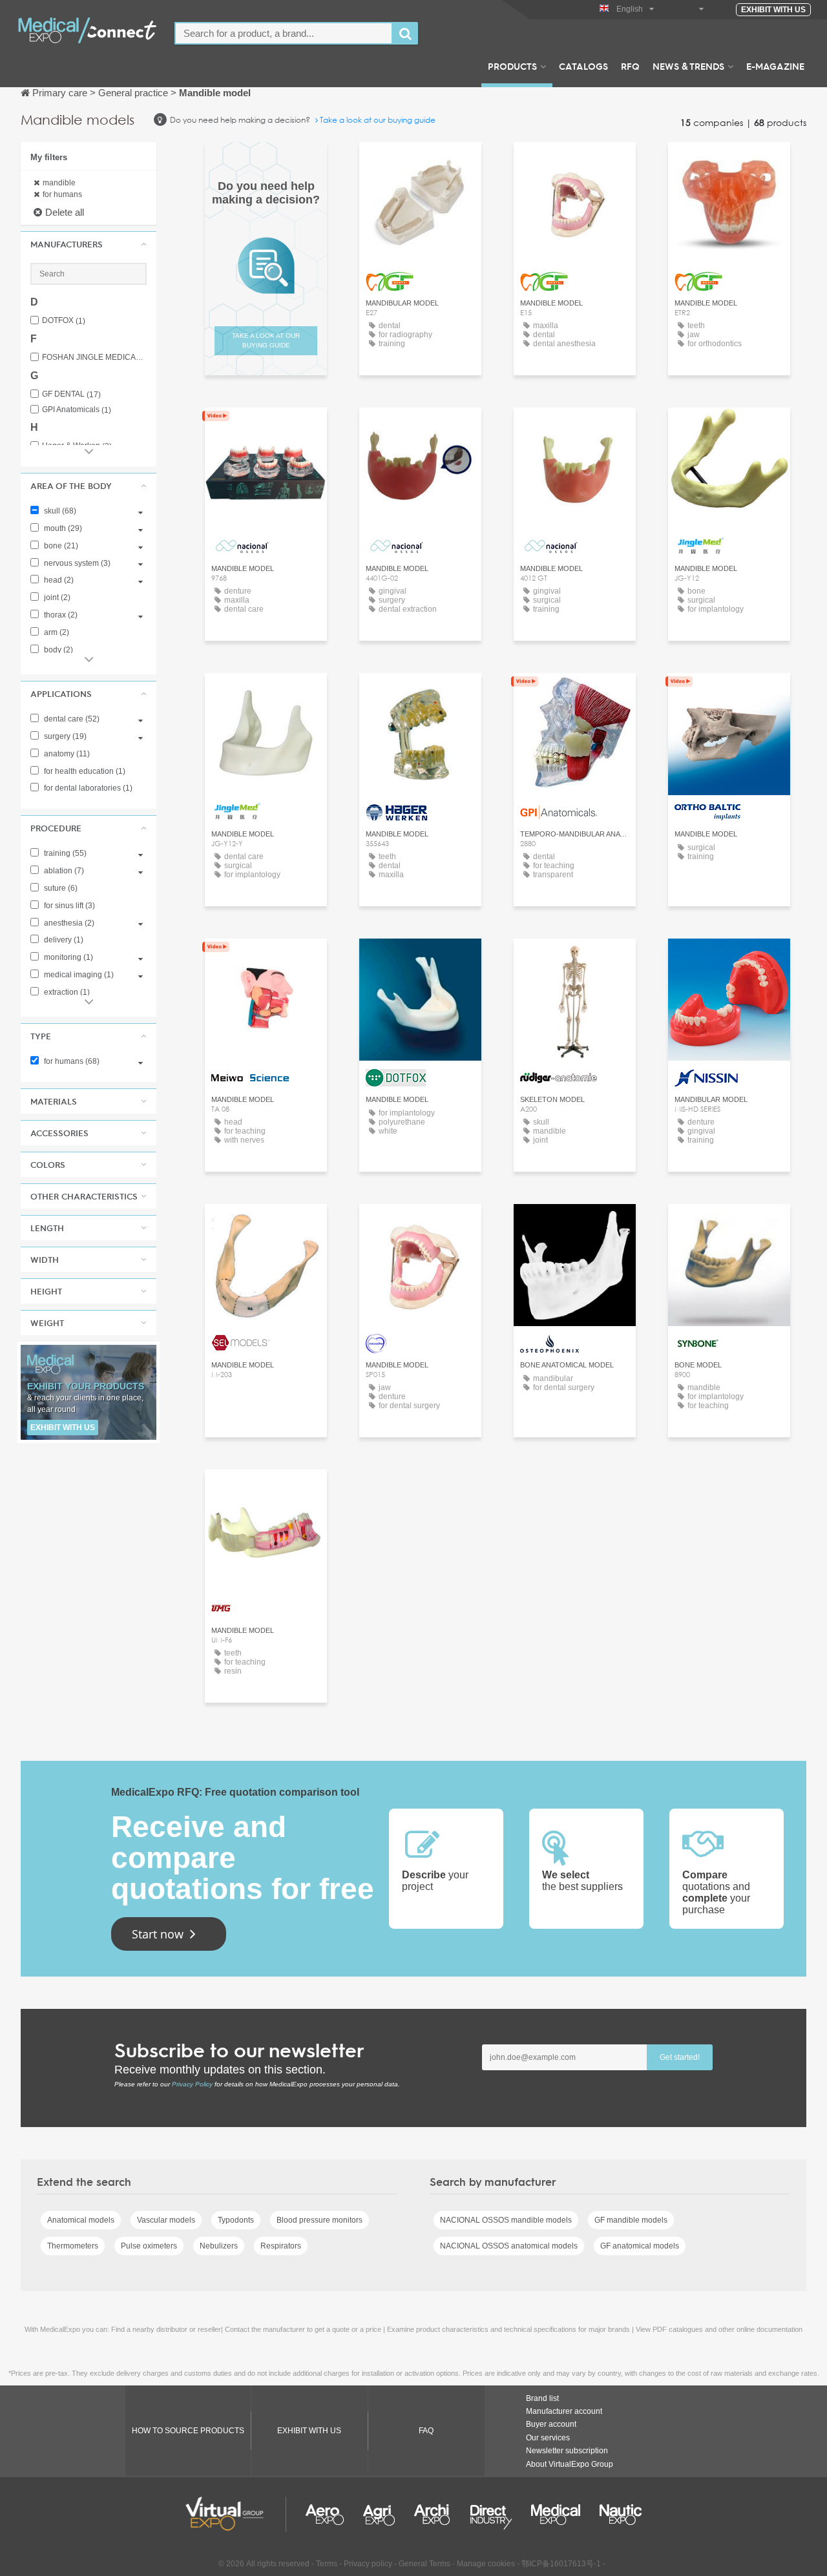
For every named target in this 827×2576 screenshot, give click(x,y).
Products (512, 66)
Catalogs (583, 66)
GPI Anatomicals (77, 410)
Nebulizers (219, 2246)
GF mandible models (631, 2220)
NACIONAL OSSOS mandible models (506, 2220)
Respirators (281, 2246)
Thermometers (73, 2246)
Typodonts (236, 2220)
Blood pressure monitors (319, 2220)
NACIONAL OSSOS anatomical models (509, 2246)
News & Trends (688, 66)
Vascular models (166, 2220)
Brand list (542, 2398)
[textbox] (284, 33)
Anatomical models (81, 2220)
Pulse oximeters (149, 2246)
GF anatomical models (640, 2246)
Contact (420, 695)
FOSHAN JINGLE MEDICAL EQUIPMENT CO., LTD (94, 358)
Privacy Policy (192, 2084)
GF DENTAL (71, 394)
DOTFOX (64, 321)
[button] (89, 244)
